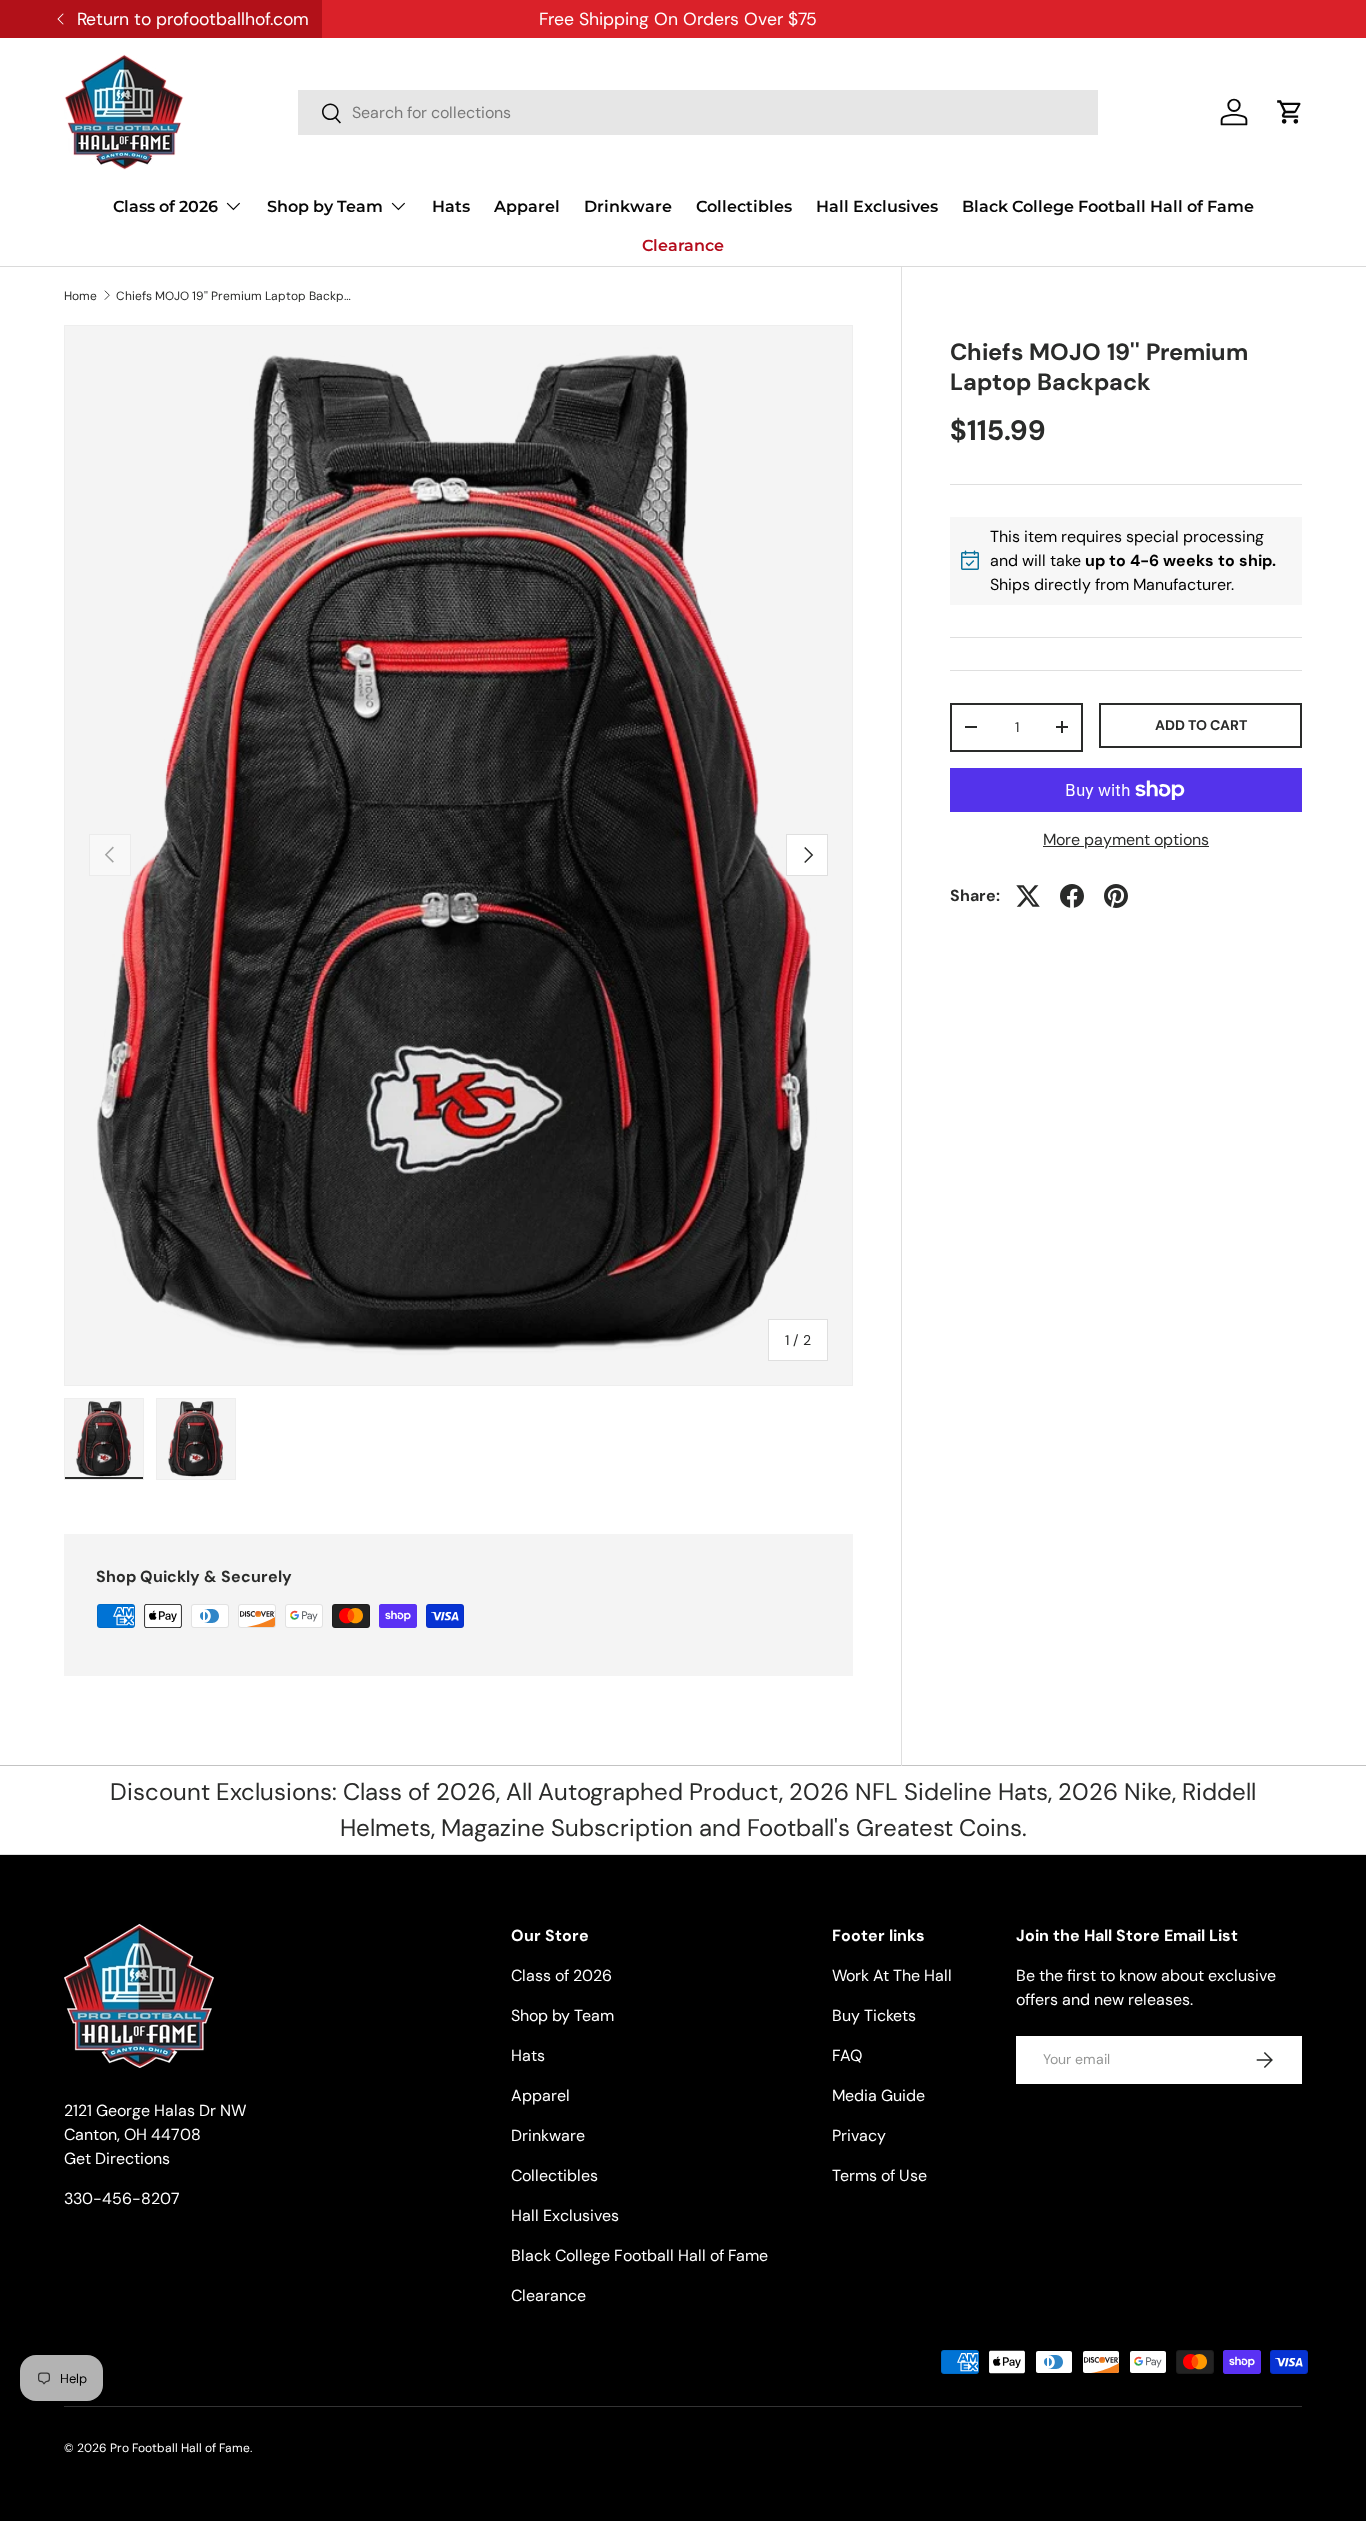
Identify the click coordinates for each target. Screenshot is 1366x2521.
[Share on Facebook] (1072, 896)
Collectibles (744, 206)
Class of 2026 (165, 206)
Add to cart (1201, 725)
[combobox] (698, 112)
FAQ (847, 2055)
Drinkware (628, 206)
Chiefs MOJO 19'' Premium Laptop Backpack (236, 296)
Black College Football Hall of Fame (1108, 206)
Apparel (527, 206)
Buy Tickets (874, 2015)
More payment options (1126, 839)
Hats (451, 206)
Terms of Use (879, 2175)
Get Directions (117, 2158)
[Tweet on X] (1028, 896)
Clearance (683, 245)
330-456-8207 (122, 2198)
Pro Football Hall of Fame (180, 2448)
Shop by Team (325, 206)
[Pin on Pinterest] (1116, 896)
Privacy (859, 2135)
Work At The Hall (892, 1975)
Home (80, 296)
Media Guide (878, 2095)
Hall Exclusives (877, 206)
